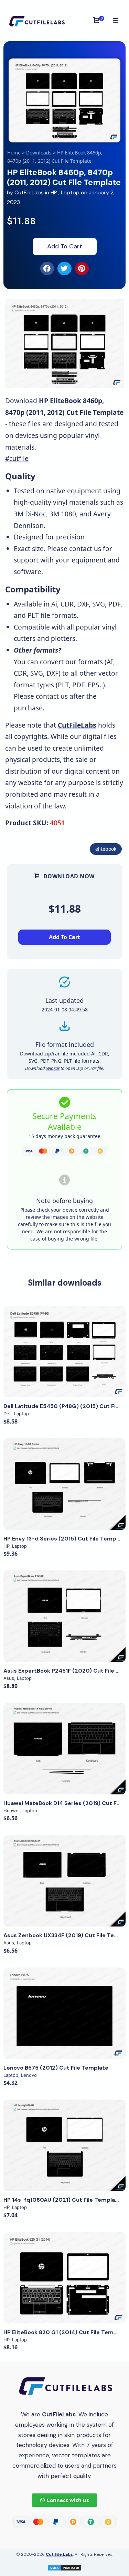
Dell (7, 1414)
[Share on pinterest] (82, 268)
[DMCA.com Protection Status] (65, 2567)
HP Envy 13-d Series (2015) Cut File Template (65, 1539)
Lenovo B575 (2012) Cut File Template (56, 2068)
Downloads (39, 153)
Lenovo (29, 2075)
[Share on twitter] (64, 268)
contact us (85, 549)
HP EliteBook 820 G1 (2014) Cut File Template (66, 2332)
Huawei (12, 1811)
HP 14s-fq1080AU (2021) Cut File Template (62, 2200)
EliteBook (106, 849)
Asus (9, 1678)
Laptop (70, 192)
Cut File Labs (59, 2554)
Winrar (53, 1068)
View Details (65, 1352)
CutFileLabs (30, 192)
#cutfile (17, 458)
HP (54, 192)
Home (14, 153)
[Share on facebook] (47, 268)
